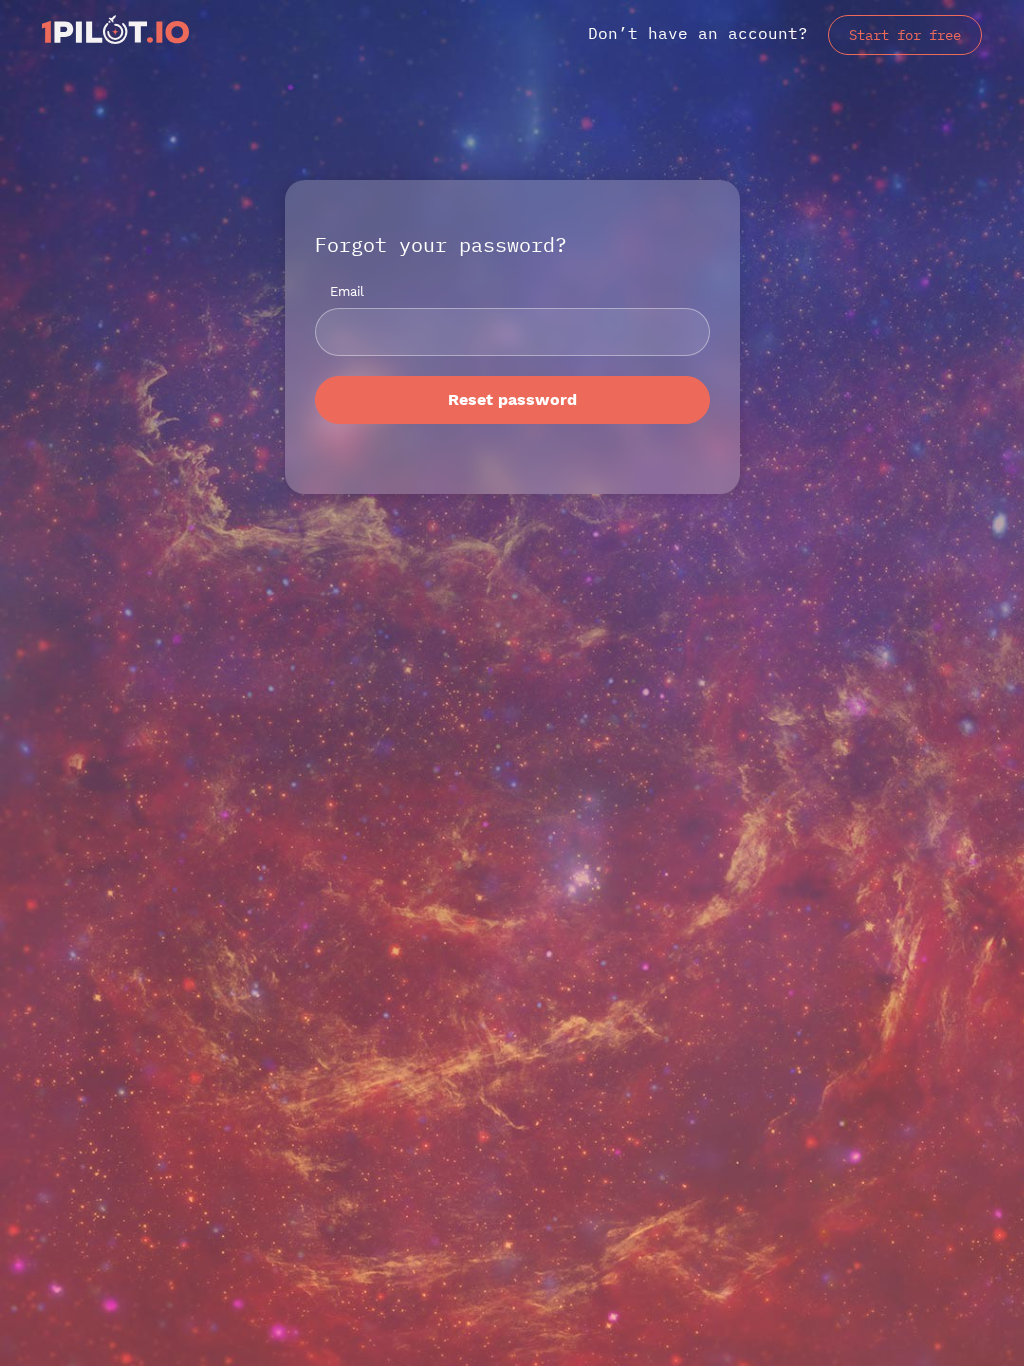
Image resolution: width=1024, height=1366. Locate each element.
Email (347, 291)
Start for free (905, 35)
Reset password (512, 399)
